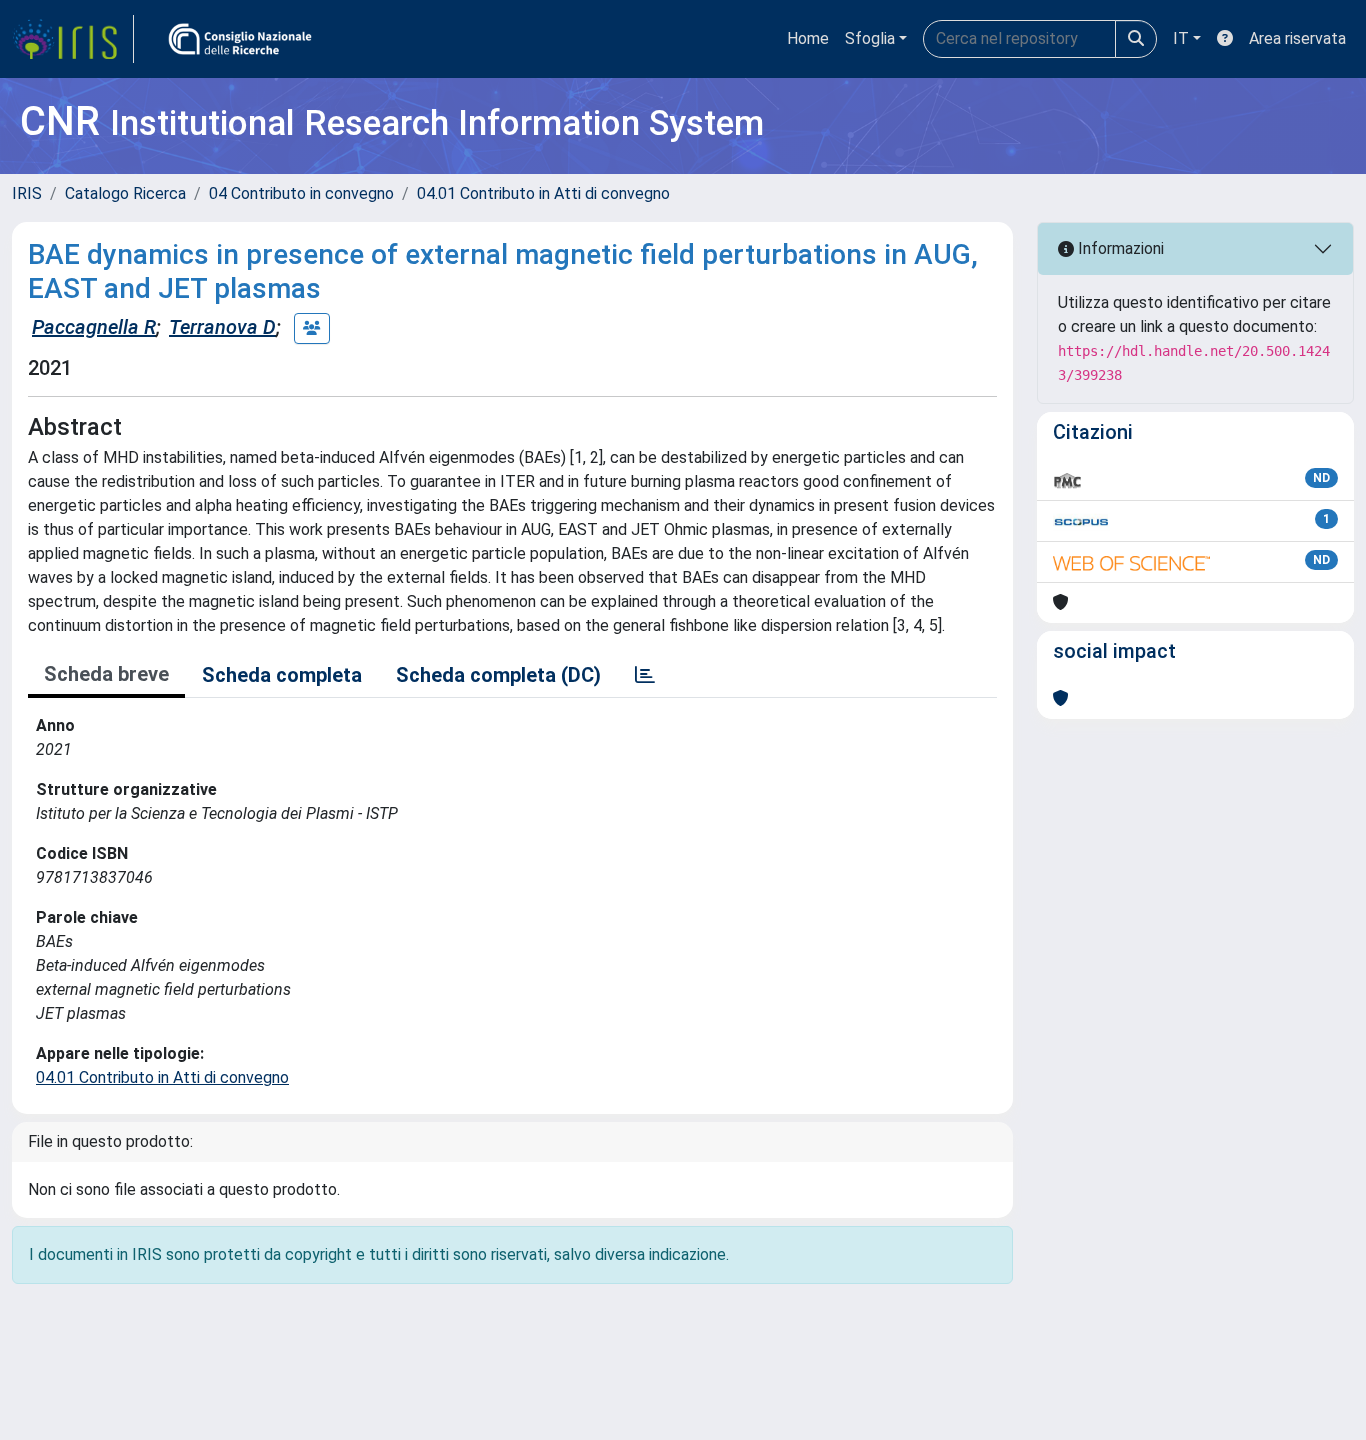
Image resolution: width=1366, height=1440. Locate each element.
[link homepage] (73, 39)
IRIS (27, 193)
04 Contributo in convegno (301, 193)
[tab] (645, 675)
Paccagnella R (94, 327)
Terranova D (222, 327)
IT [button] (1181, 38)
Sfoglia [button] (870, 38)
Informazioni (1119, 248)
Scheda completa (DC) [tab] (498, 675)
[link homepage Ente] (240, 39)
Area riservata (1297, 38)
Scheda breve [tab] (106, 674)
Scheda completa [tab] (282, 675)
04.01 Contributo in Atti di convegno (543, 193)
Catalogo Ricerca (125, 193)
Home (808, 38)
